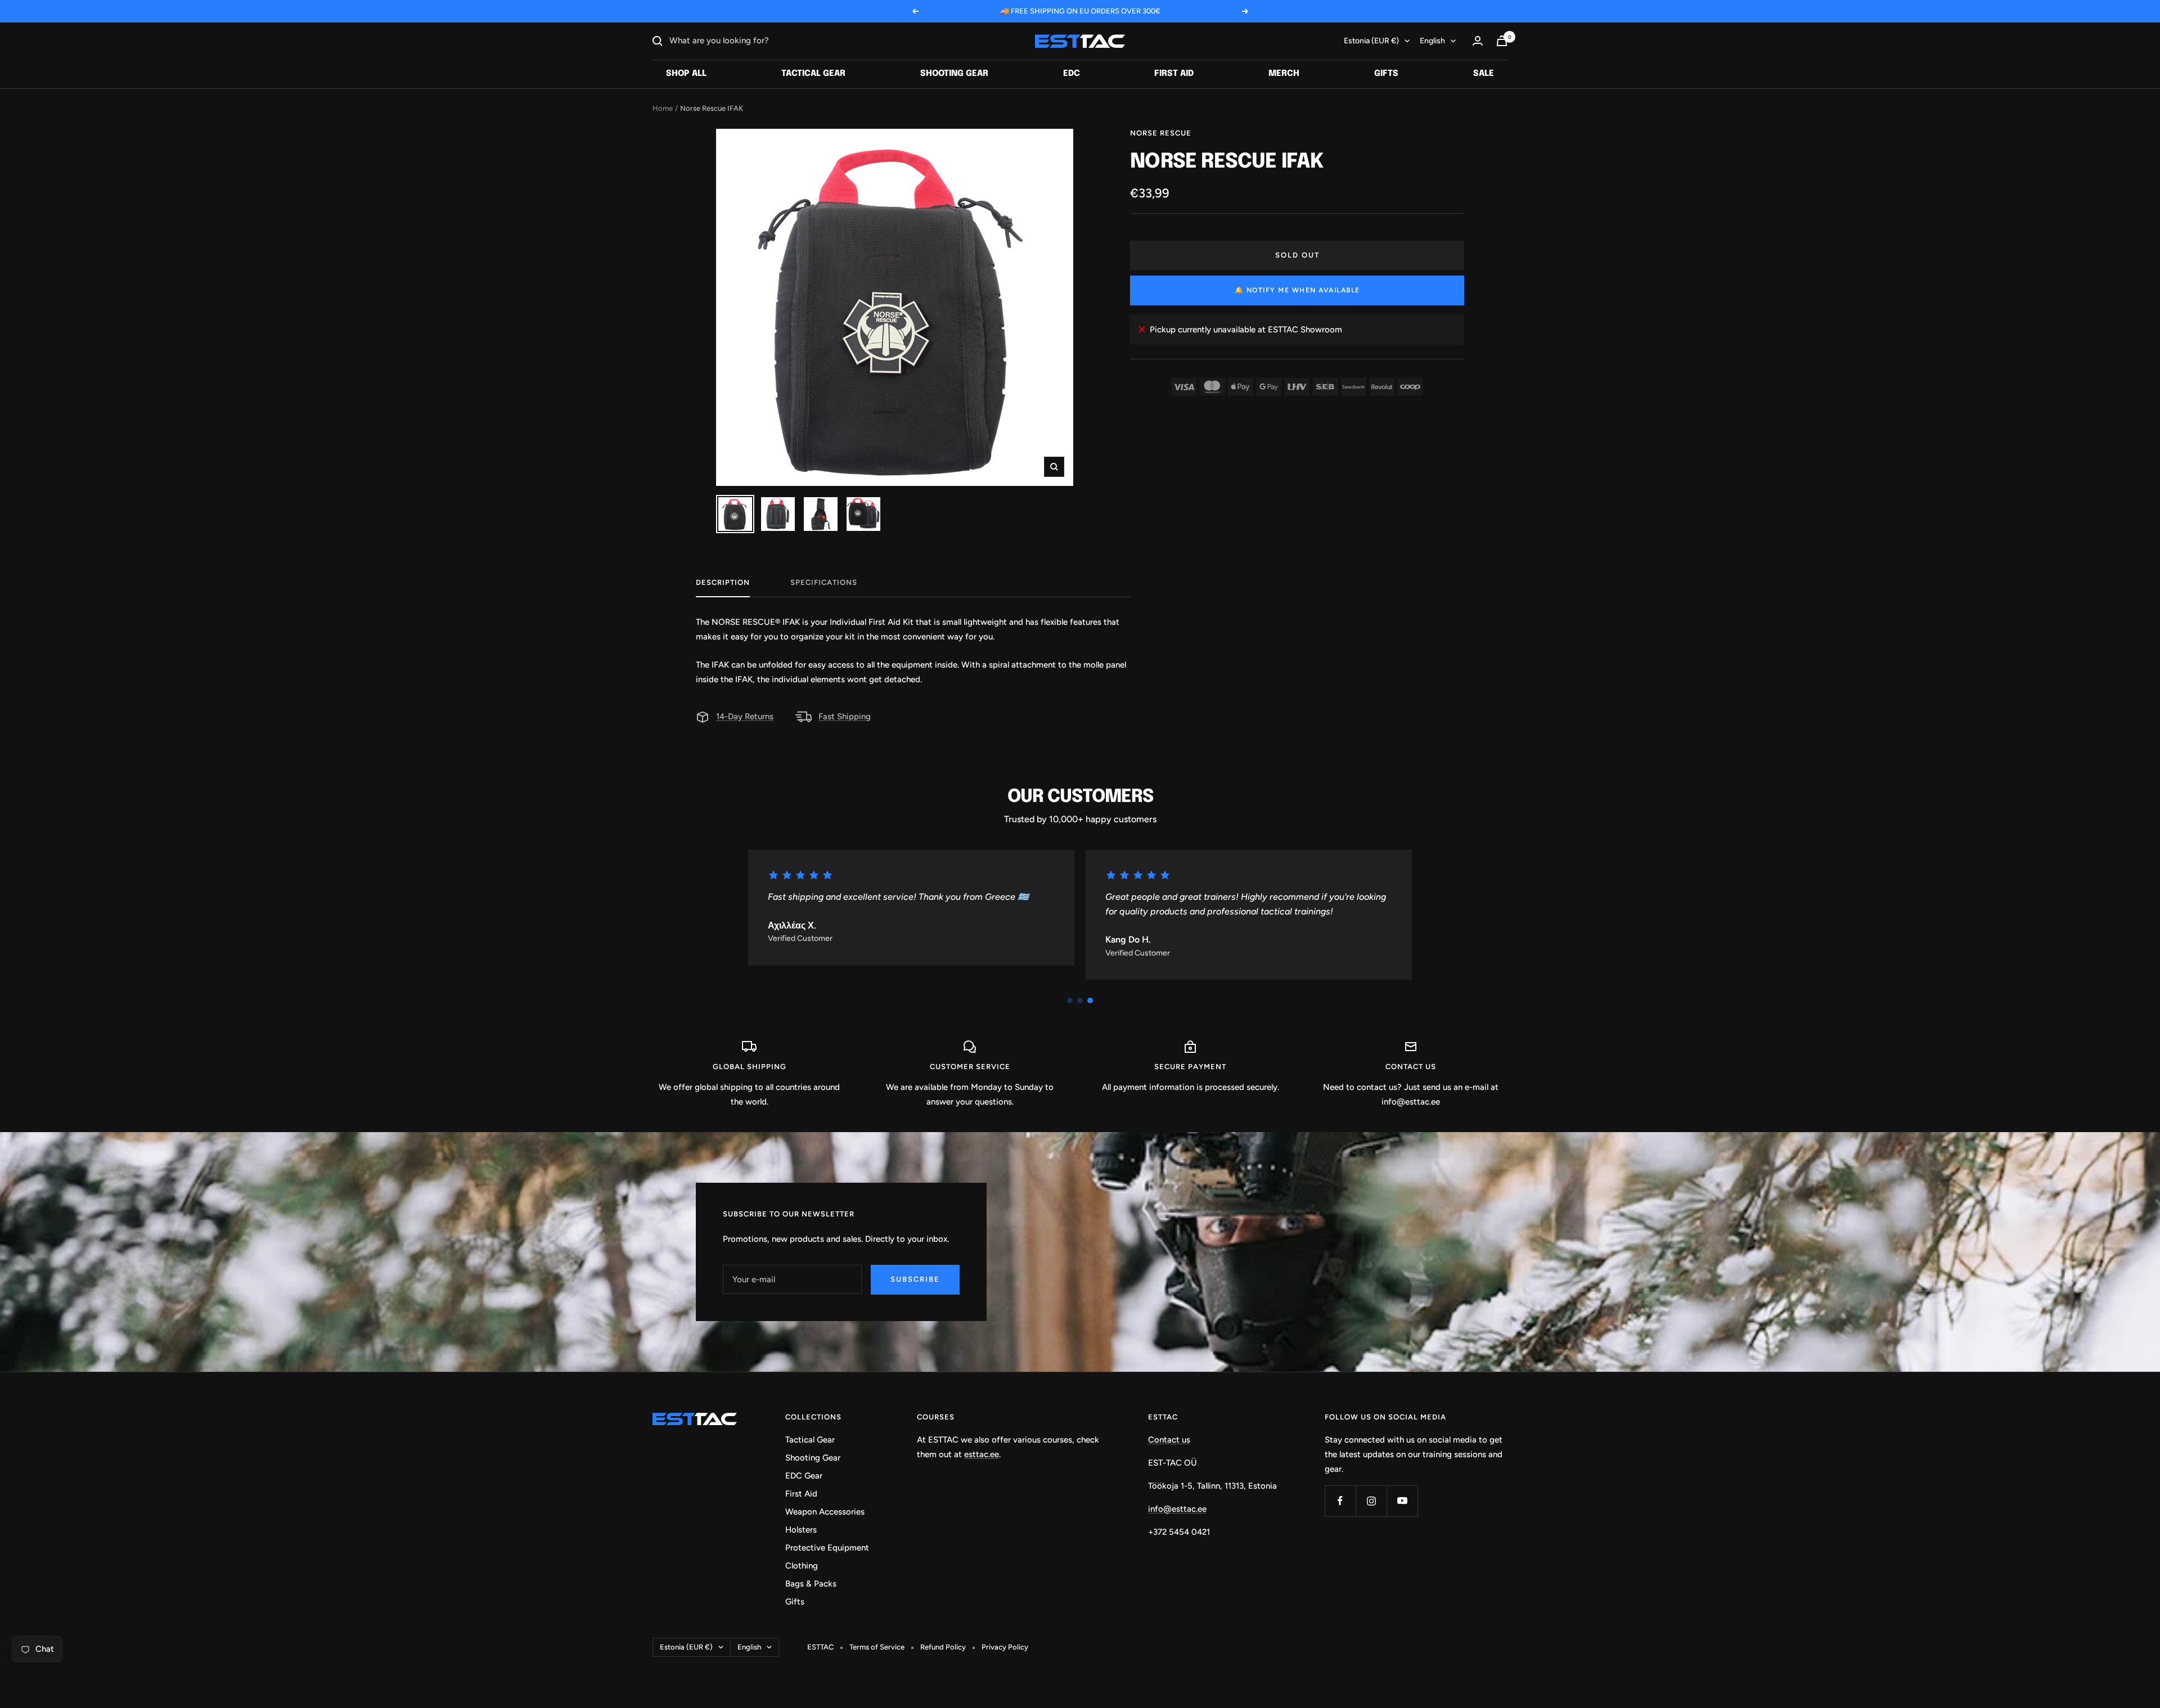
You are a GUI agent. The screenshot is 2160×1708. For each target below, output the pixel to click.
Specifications (824, 582)
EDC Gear (804, 1476)
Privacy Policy (1005, 1647)
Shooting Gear (954, 74)
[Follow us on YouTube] (1402, 1501)
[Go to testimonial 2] (1080, 1001)
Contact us (1169, 1440)
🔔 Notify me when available (1297, 290)
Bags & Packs (811, 1584)
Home (663, 108)
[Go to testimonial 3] (1090, 1001)
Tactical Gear (813, 74)
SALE (1484, 74)
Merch (1284, 74)
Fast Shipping (845, 716)
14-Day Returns (745, 716)
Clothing (802, 1566)
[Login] (1478, 41)
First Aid (1174, 74)
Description (723, 582)
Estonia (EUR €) (1371, 41)
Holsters (801, 1530)
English (1432, 41)
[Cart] (1502, 41)
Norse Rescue (1161, 133)
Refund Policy (943, 1647)
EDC (1072, 74)
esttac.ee (982, 1454)
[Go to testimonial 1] (1070, 1001)
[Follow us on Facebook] (1340, 1501)
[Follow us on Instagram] (1371, 1501)
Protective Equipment (827, 1548)
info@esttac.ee (1177, 1509)
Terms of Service (877, 1647)
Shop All (686, 74)
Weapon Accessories (825, 1512)
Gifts (1386, 74)
